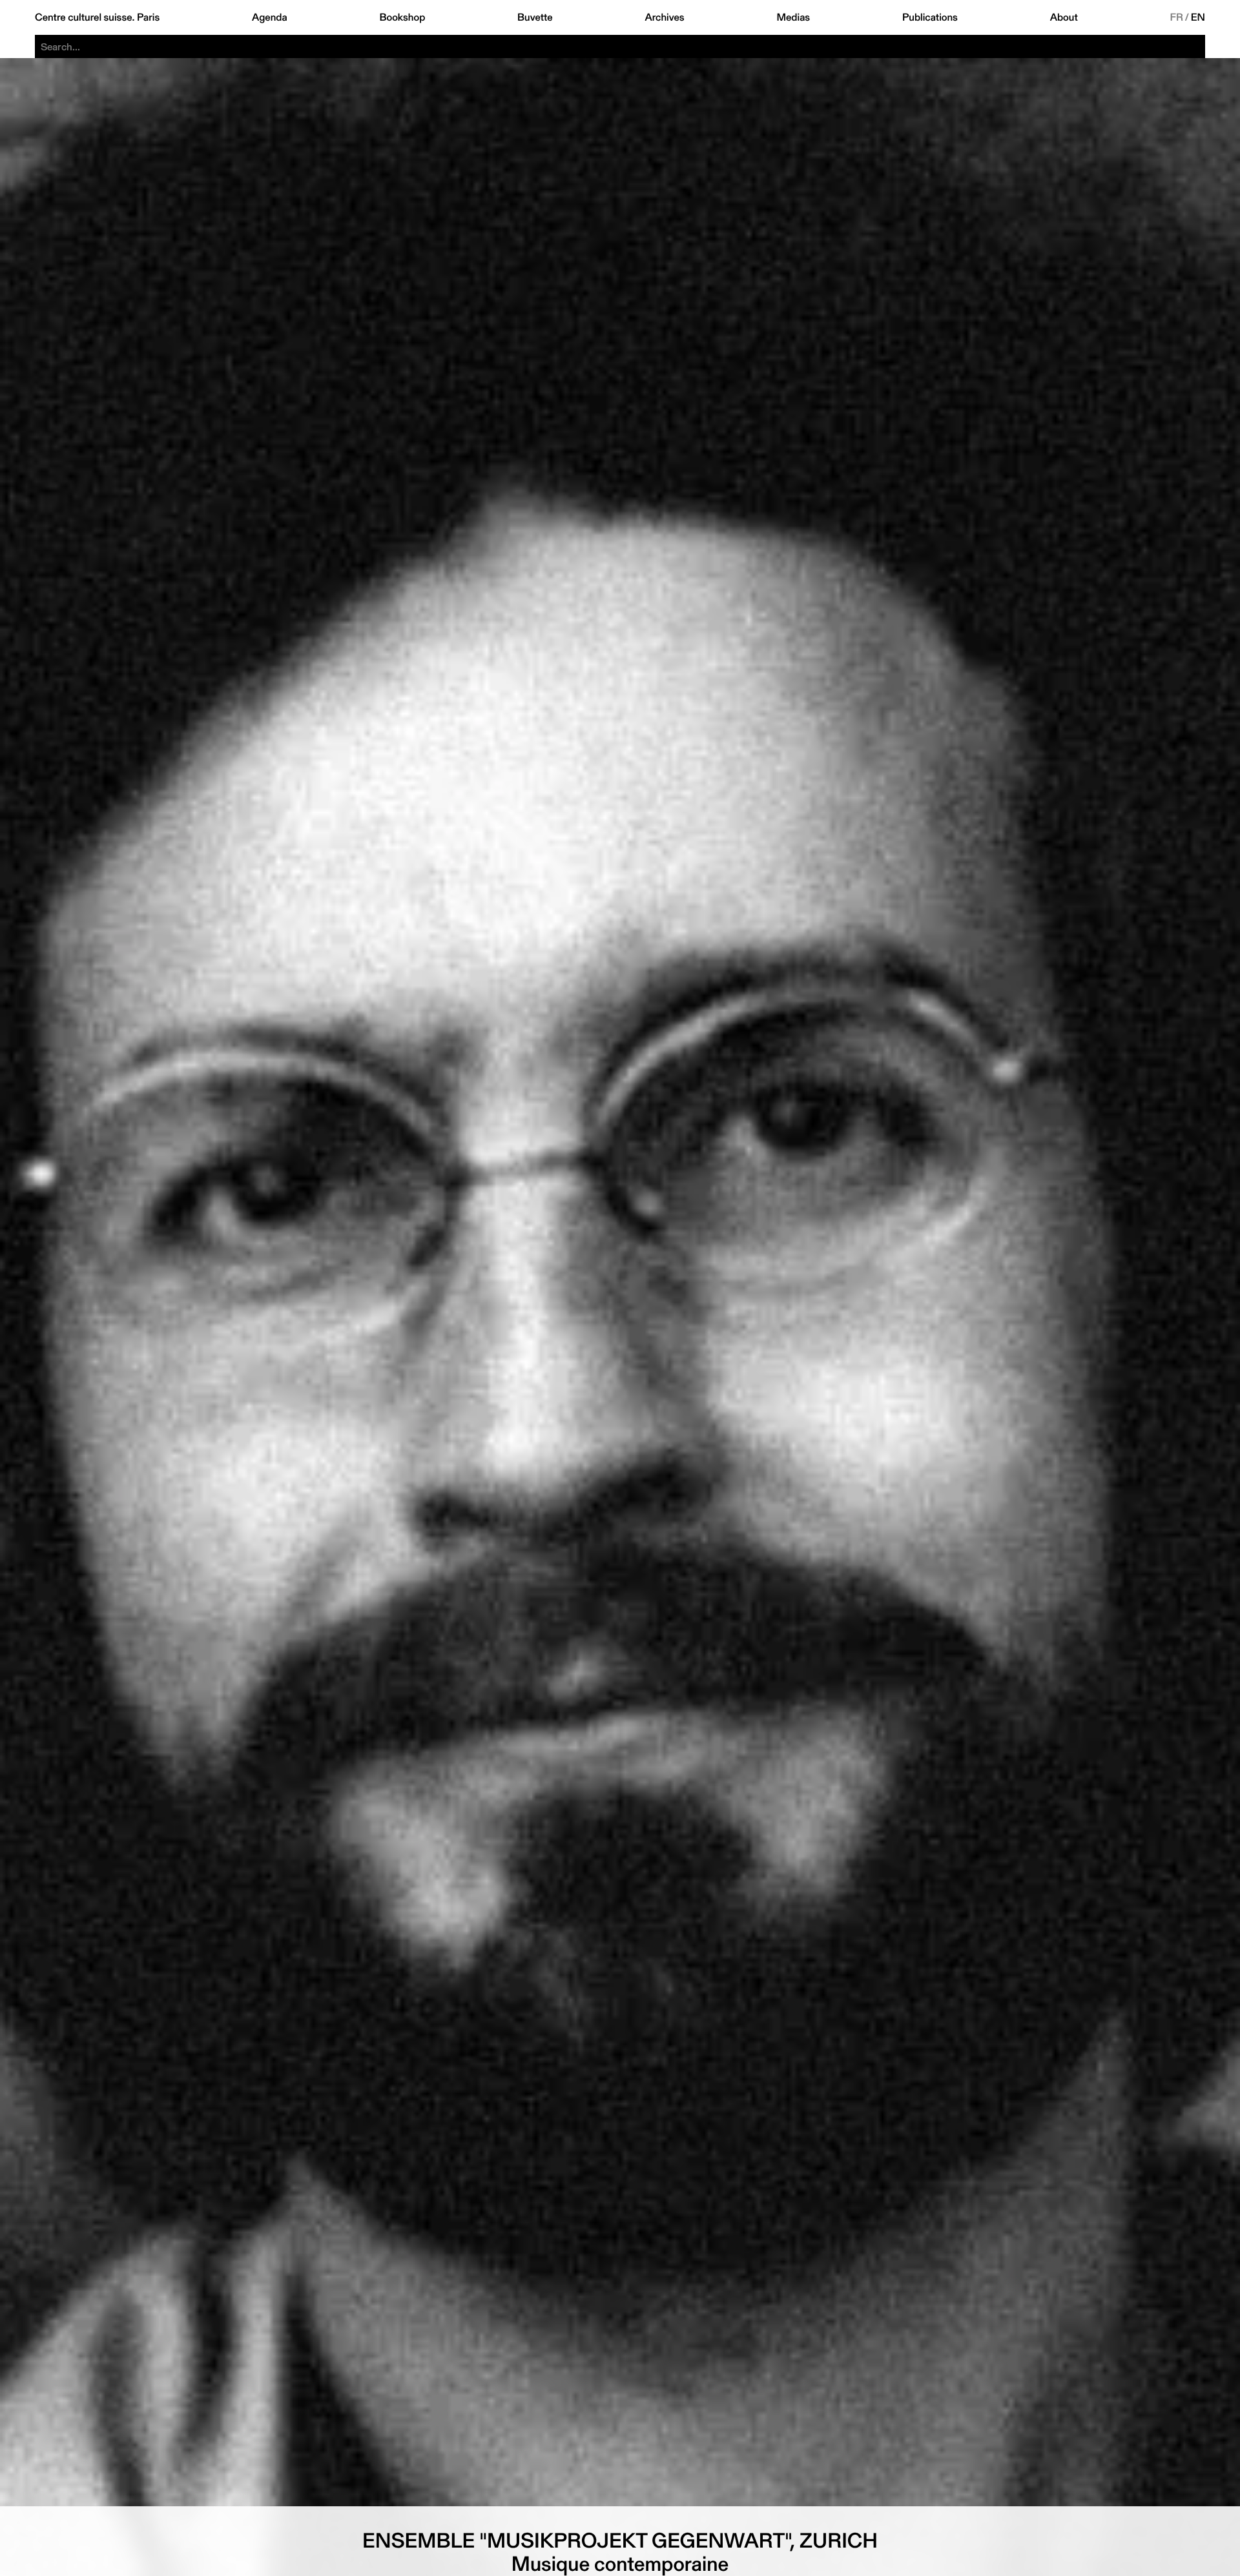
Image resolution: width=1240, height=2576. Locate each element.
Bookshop (402, 17)
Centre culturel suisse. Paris (97, 17)
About (1064, 17)
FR (1177, 17)
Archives (664, 17)
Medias (793, 17)
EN (1198, 17)
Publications (930, 17)
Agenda (270, 17)
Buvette (535, 17)
